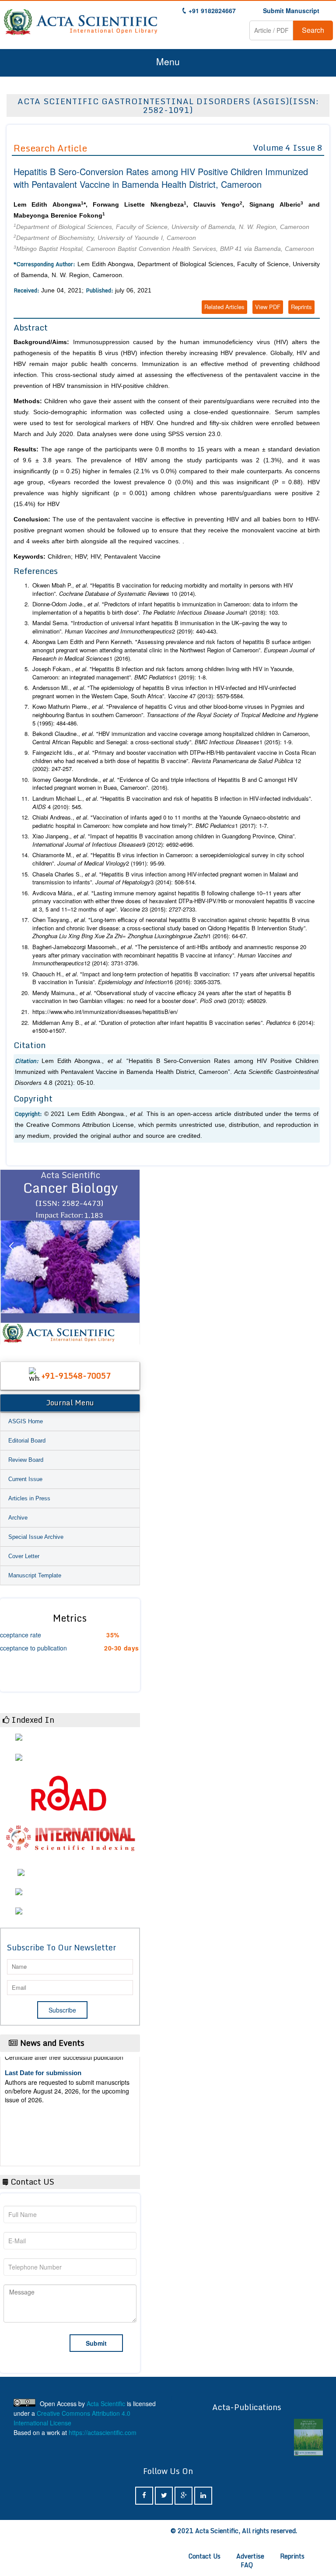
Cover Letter (24, 1556)
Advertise (250, 2556)
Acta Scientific (106, 2404)
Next (129, 1257)
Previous (11, 1257)
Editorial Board (27, 1441)
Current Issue (25, 1479)
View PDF (268, 307)
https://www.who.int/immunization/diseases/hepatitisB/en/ (105, 1012)
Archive (18, 1518)
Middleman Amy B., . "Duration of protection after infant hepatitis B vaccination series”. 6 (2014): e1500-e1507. (174, 1027)
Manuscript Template (35, 1575)
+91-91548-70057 (76, 1376)
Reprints (301, 307)
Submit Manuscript (291, 11)
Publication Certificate (39, 2104)
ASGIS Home (26, 1421)
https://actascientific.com (103, 2432)
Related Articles (224, 307)
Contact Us (205, 2556)
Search (313, 30)
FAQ (247, 2565)
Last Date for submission (43, 2138)
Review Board (26, 1460)
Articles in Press (29, 1498)
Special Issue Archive (36, 1537)
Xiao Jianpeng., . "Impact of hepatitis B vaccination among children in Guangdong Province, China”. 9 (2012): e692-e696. (164, 840)
